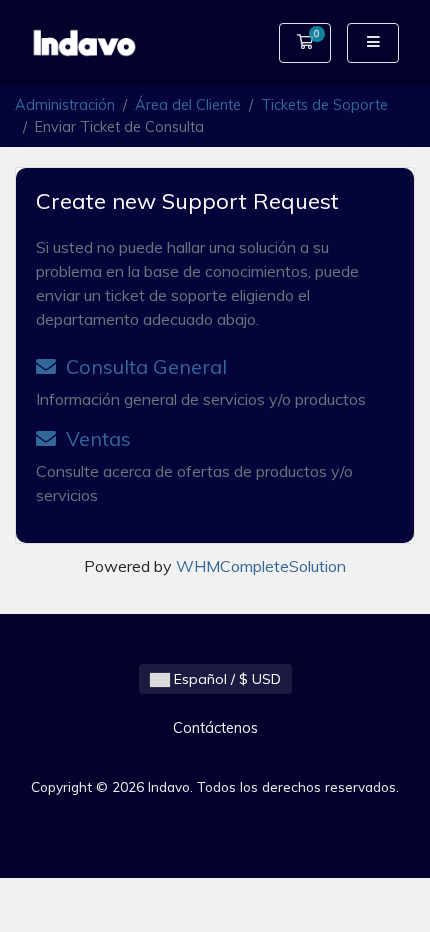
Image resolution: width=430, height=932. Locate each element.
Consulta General (141, 366)
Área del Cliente (188, 105)
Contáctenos (215, 728)
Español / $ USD (225, 679)
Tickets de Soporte (324, 105)
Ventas (93, 438)
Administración (65, 105)
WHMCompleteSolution (261, 566)
